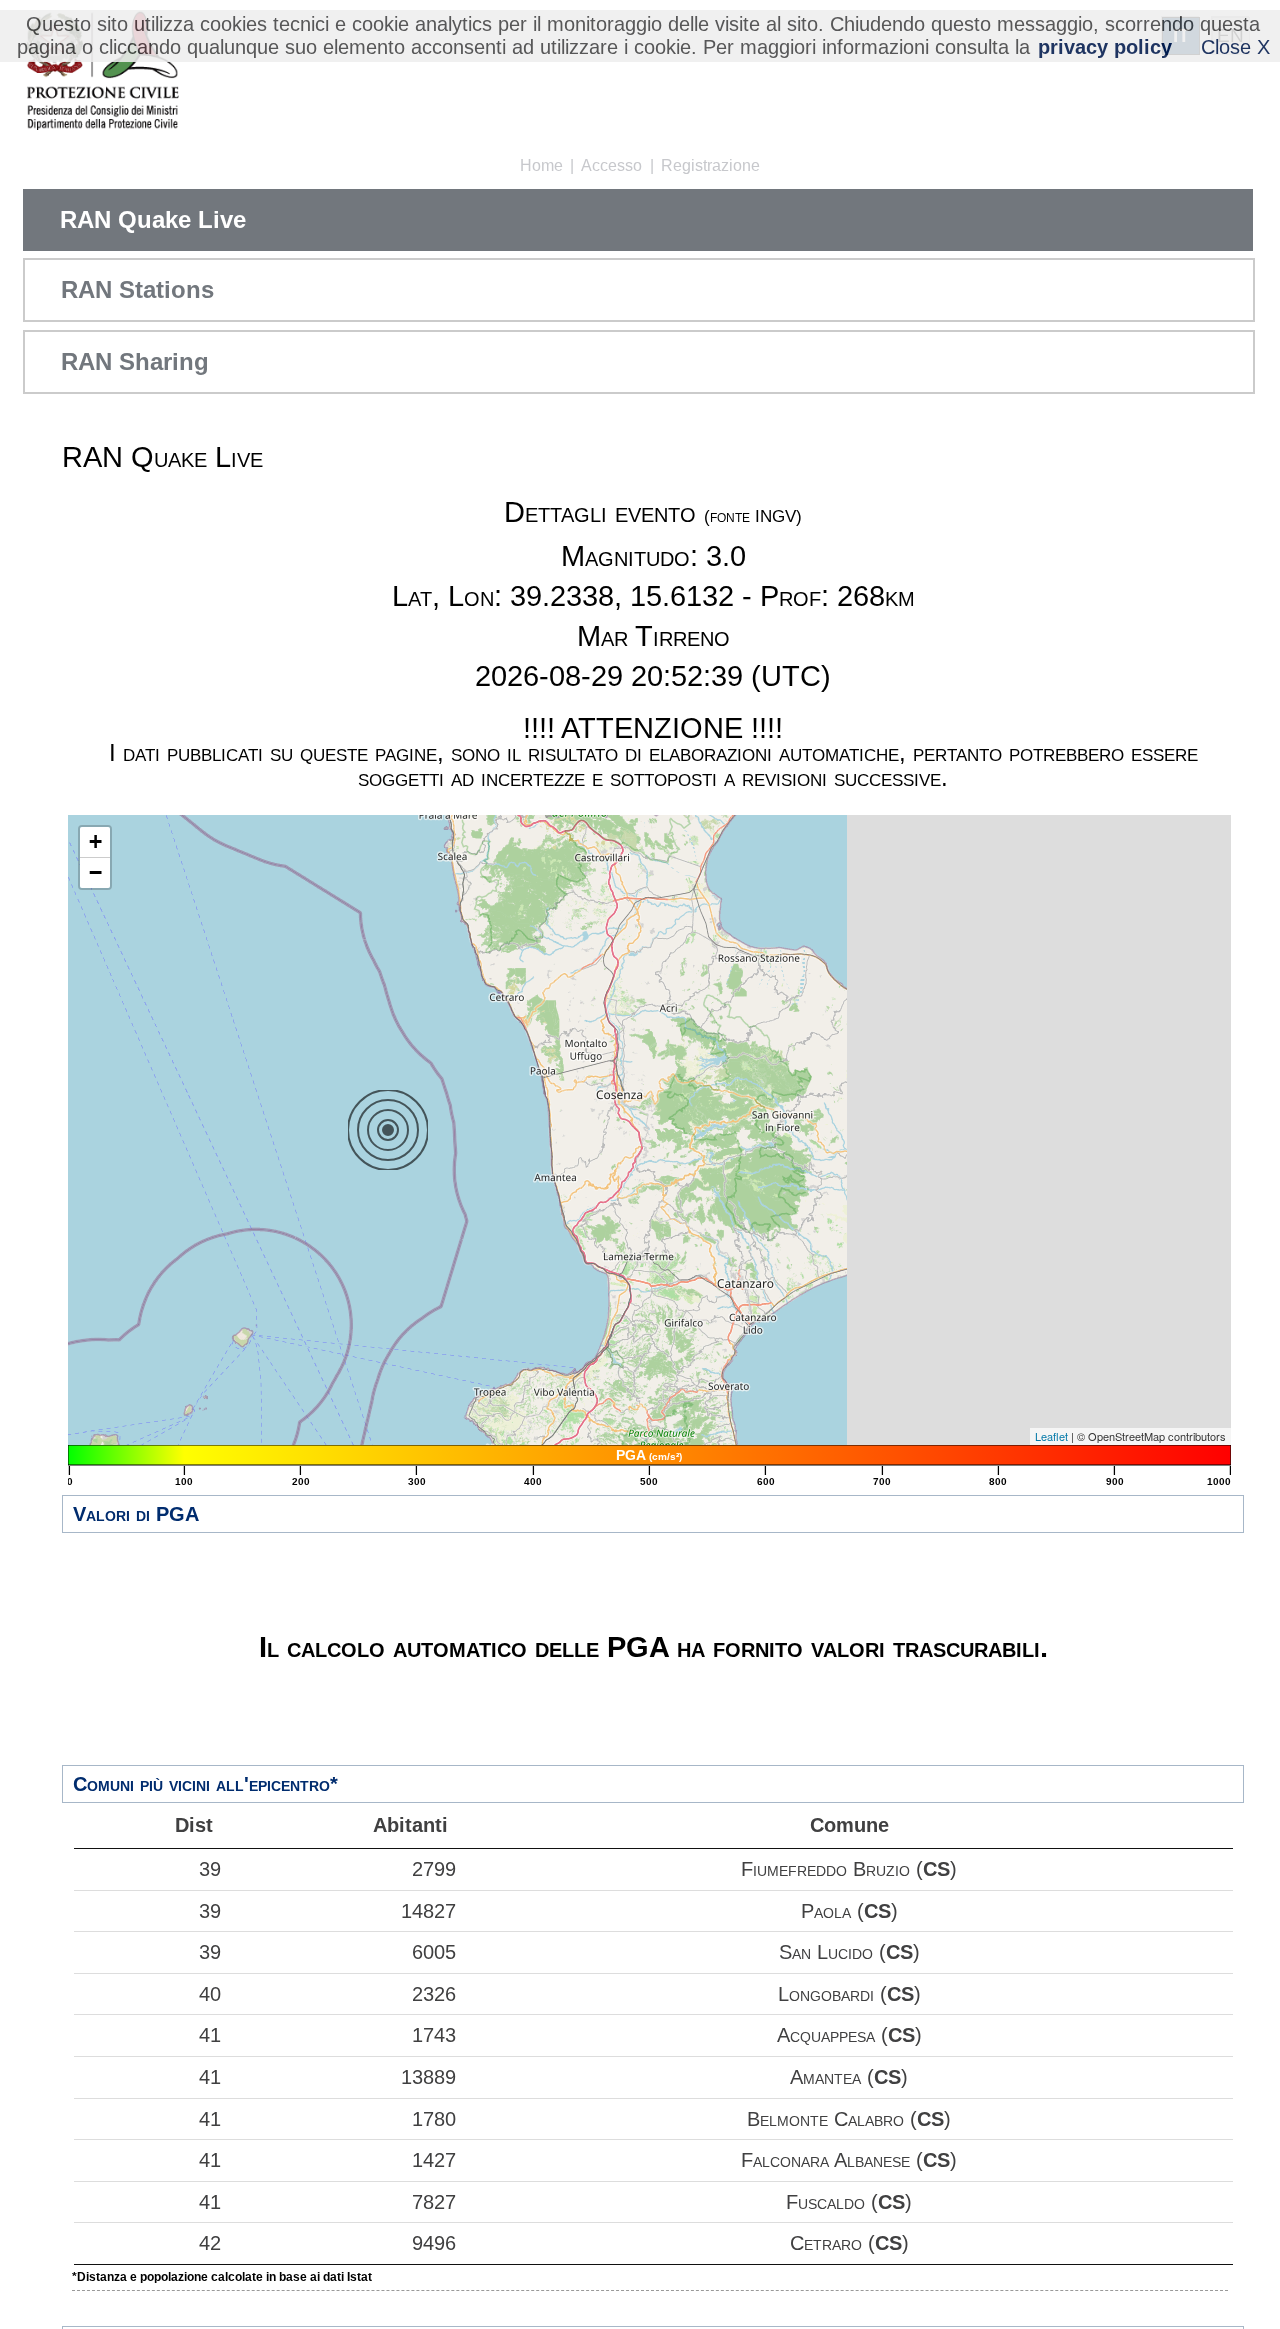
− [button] (95, 872)
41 (210, 2035)
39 (210, 1869)
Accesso (611, 165)
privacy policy (1105, 47)
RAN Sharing (135, 361)
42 (210, 2243)
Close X (1235, 47)
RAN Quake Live (153, 219)
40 (210, 1994)
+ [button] (95, 841)
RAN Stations (137, 289)
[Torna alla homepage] (102, 72)
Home (541, 165)
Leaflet (1051, 1436)
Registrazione (710, 165)
